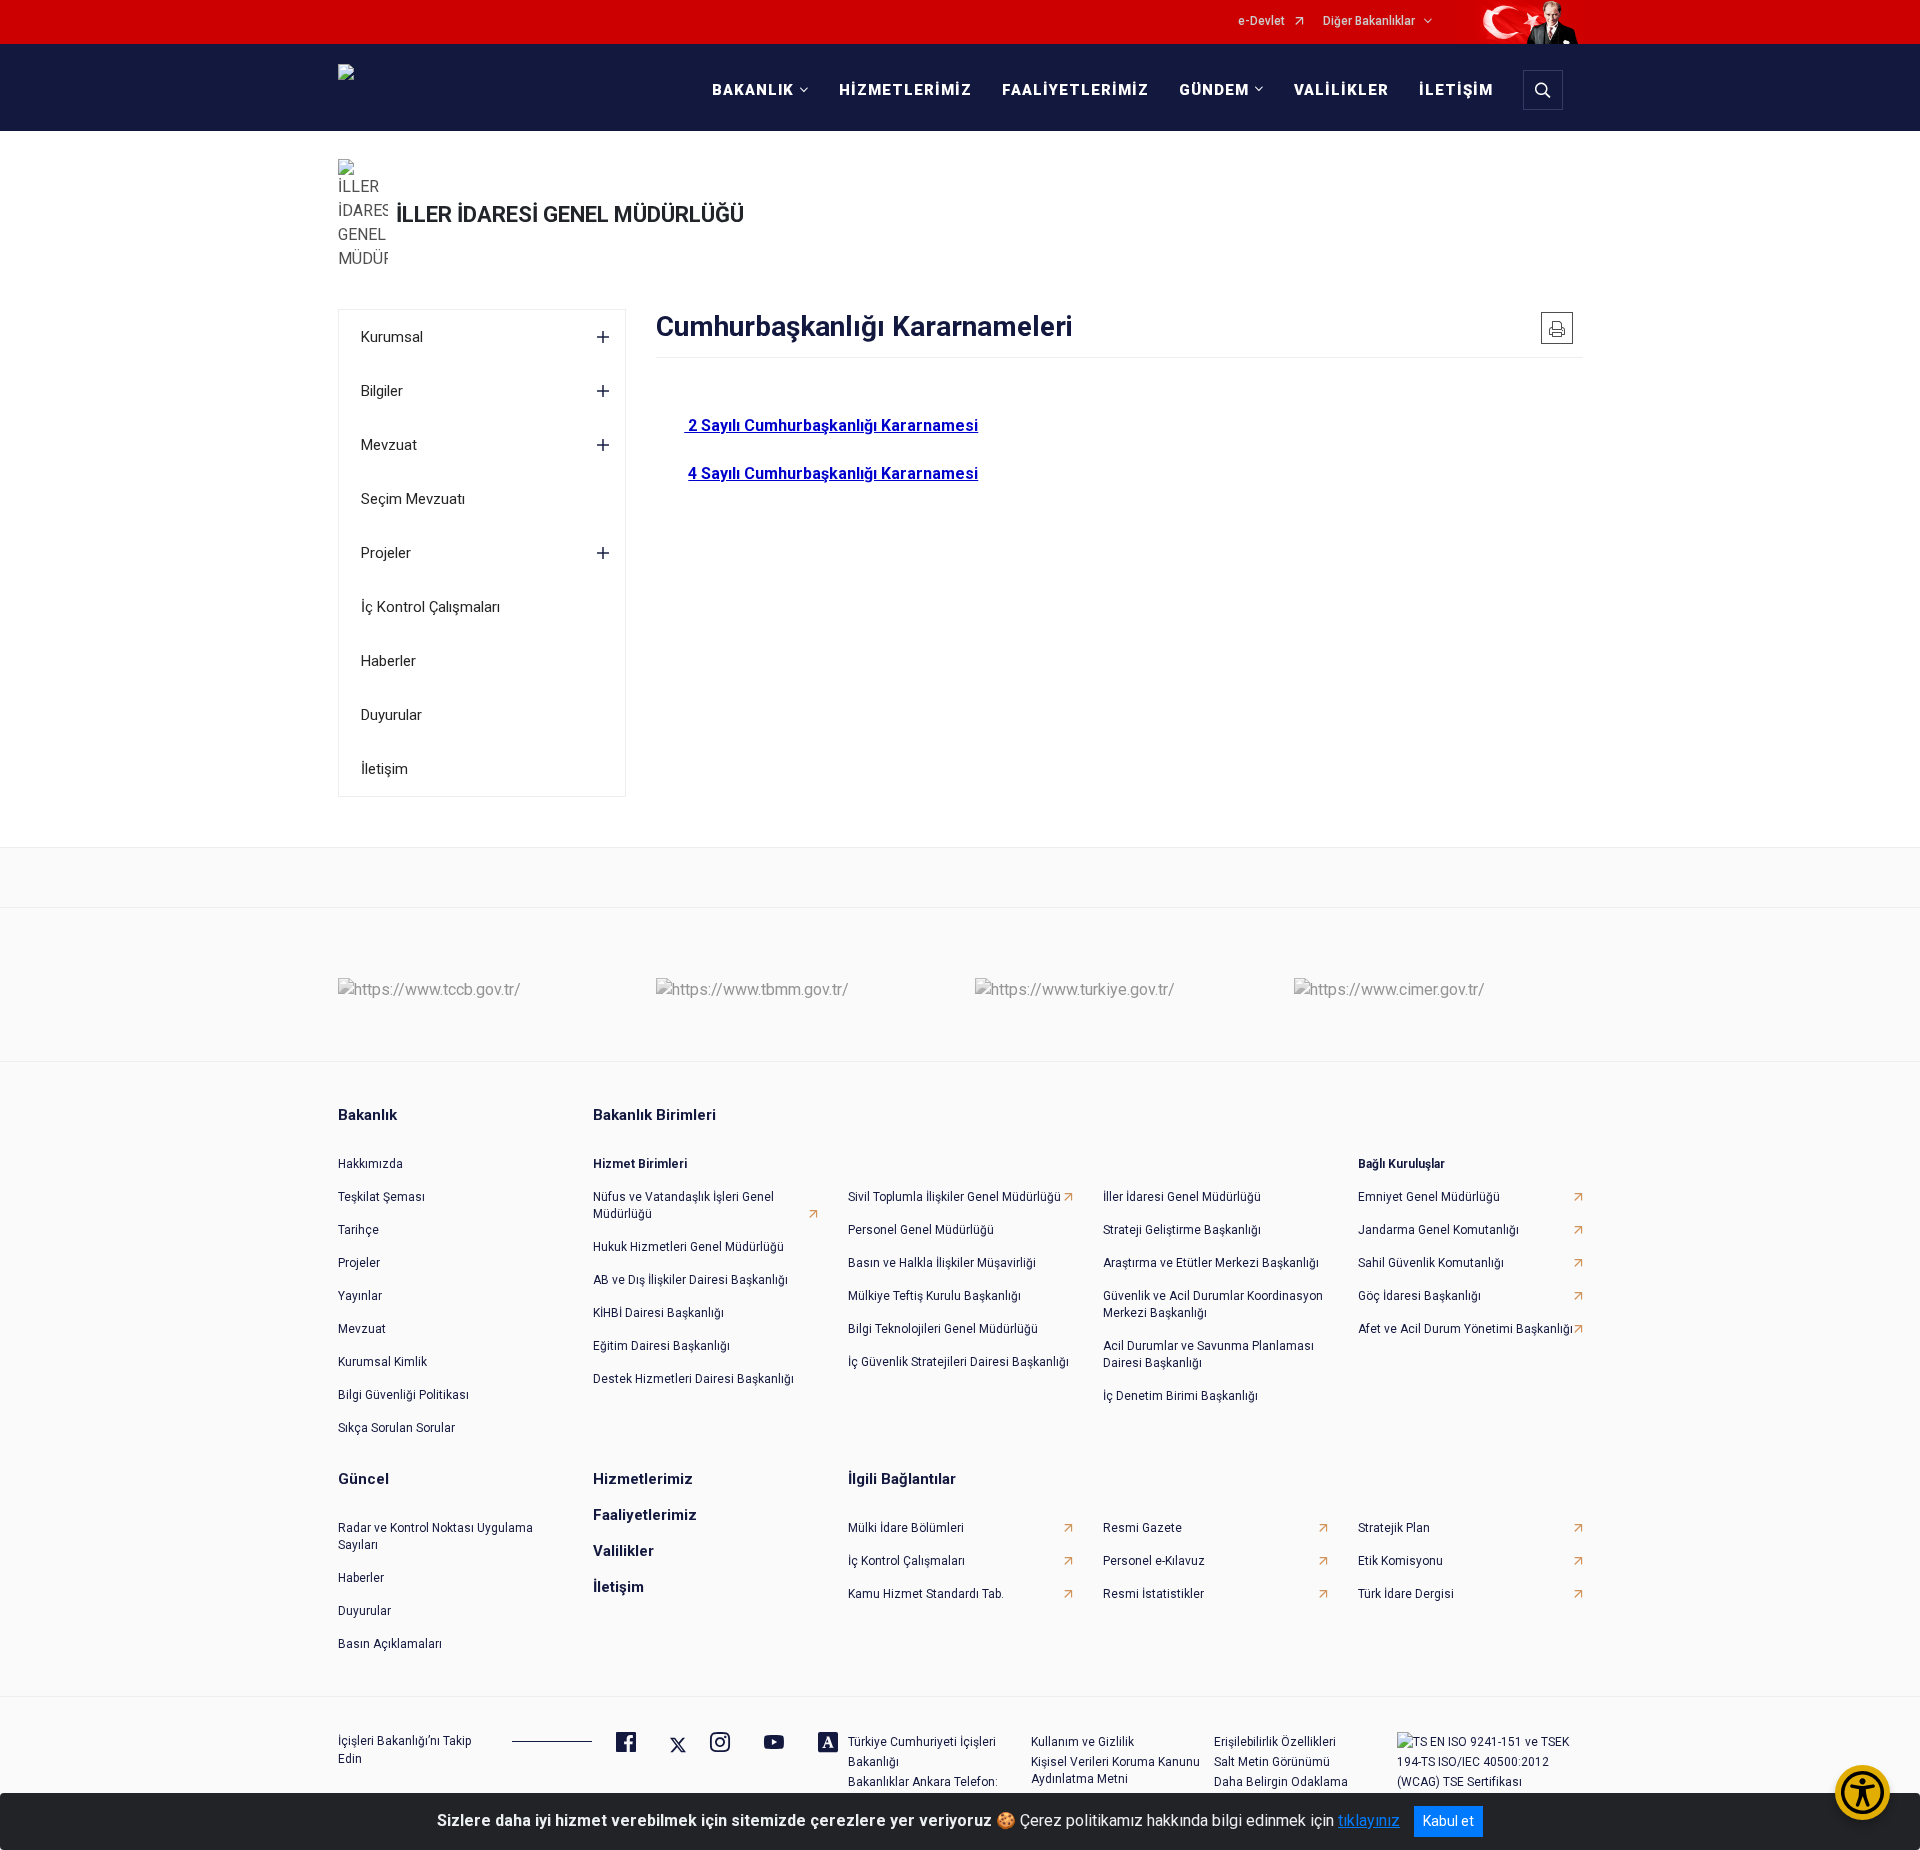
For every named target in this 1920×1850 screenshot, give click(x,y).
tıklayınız (1369, 1820)
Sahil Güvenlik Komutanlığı (1431, 1263)
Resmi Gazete (1142, 1528)
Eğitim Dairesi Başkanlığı (661, 1346)
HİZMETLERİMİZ (905, 90)
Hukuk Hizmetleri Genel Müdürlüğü (688, 1247)
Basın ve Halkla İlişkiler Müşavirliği (942, 1263)
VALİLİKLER (1341, 90)
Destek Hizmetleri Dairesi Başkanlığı (693, 1379)
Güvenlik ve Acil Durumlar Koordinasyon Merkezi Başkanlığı (1213, 1304)
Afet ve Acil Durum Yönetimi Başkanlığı (1465, 1329)
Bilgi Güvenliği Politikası (403, 1395)
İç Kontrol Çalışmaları (430, 607)
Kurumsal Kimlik (382, 1362)
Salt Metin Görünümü (1272, 1762)
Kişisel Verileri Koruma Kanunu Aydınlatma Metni (1115, 1770)
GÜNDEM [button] (1214, 90)
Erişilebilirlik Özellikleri (1275, 1742)
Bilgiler (382, 391)
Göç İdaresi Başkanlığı (1419, 1296)
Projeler (386, 553)
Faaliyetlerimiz (645, 1515)
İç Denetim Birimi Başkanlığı (1180, 1396)
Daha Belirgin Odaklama (1281, 1782)
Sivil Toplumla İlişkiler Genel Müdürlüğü (954, 1197)
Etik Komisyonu (1400, 1561)
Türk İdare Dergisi (1406, 1594)
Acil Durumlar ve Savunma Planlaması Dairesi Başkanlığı (1208, 1354)
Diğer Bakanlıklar (1369, 21)
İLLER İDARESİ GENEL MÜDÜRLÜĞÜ (570, 214)
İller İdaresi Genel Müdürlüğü (1182, 1197)
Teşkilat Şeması (381, 1197)
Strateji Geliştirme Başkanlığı (1182, 1230)
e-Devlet (1261, 21)
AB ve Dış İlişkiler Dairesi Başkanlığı (690, 1280)
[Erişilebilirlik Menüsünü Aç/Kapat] (1862, 1792)
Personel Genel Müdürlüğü (921, 1230)
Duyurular (391, 715)
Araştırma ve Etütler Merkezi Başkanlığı (1211, 1263)
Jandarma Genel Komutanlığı (1438, 1230)
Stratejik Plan (1394, 1528)
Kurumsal (392, 337)
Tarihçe (358, 1230)
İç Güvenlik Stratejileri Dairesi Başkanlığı (958, 1362)
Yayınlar (360, 1296)
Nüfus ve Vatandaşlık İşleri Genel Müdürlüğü (683, 1205)
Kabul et (1448, 1821)
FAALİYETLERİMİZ (1075, 90)
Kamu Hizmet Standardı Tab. (926, 1594)
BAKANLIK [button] (753, 90)
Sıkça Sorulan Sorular (396, 1428)
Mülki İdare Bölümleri (906, 1528)
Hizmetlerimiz (643, 1479)
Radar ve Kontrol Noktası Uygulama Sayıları (435, 1536)
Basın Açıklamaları (390, 1644)
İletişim (384, 769)
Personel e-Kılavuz (1154, 1561)
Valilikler (623, 1551)
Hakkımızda (370, 1164)
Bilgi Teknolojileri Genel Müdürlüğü (943, 1329)
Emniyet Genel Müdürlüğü (1429, 1197)
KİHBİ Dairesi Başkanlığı (658, 1313)
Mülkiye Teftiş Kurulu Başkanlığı (934, 1296)
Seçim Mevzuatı (413, 499)
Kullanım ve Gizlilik (1082, 1742)
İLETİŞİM (1456, 90)
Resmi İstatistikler (1153, 1594)
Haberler (388, 661)
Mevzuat (389, 445)
